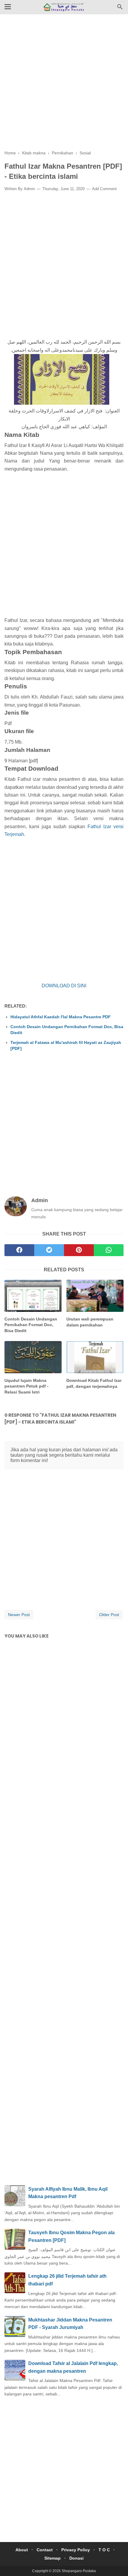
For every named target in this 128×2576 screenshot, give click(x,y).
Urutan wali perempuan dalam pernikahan (90, 1322)
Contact (45, 2550)
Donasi (77, 2558)
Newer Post (19, 1615)
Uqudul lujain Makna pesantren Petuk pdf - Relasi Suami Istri (26, 1386)
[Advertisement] (64, 86)
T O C (104, 2550)
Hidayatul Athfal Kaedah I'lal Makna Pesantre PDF (61, 1017)
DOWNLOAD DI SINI (64, 986)
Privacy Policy (76, 2550)
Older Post (109, 1615)
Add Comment (104, 189)
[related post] (33, 1296)
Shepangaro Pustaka (79, 2571)
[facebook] (19, 1250)
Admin (29, 189)
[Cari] (120, 8)
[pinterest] (79, 1250)
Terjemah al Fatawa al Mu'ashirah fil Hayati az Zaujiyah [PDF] (66, 1045)
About (22, 2550)
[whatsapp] (109, 1250)
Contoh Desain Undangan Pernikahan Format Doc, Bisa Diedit (67, 1030)
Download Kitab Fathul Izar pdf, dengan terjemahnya (94, 1383)
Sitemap (53, 2558)
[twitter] (49, 1250)
